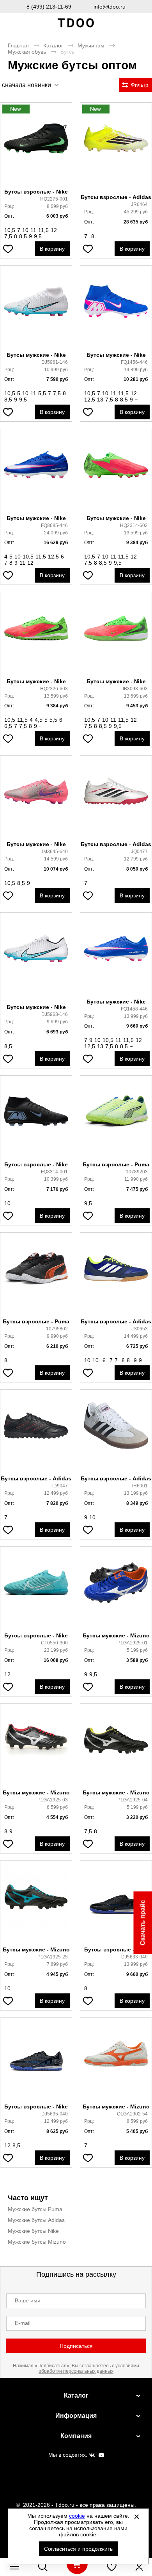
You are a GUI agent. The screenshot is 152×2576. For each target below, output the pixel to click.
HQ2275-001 (54, 199)
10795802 (57, 1329)
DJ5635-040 (55, 2114)
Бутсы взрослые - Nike (36, 192)
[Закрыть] (137, 2517)
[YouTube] (101, 2456)
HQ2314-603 (134, 525)
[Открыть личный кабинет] (139, 2567)
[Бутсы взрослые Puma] (116, 1119)
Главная (18, 45)
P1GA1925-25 (53, 1957)
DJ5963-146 (55, 1014)
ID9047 (60, 1486)
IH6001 (140, 1486)
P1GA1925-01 (133, 1643)
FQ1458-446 (134, 1009)
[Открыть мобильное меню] (14, 2567)
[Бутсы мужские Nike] (36, 309)
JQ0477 (139, 852)
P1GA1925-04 (133, 1800)
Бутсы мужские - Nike (36, 355)
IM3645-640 (55, 852)
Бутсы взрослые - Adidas (116, 197)
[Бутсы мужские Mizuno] (116, 1590)
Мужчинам (91, 45)
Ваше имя (28, 2300)
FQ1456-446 (134, 362)
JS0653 (140, 1329)
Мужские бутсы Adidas (36, 2220)
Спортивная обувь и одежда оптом (76, 23)
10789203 (137, 1172)
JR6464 (139, 204)
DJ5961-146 (55, 362)
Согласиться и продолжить (78, 2549)
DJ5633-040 (134, 1957)
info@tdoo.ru (110, 7)
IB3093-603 (135, 689)
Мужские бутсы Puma (35, 2209)
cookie (77, 2516)
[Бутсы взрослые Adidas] (116, 148)
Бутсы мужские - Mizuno (116, 1635)
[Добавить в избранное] (8, 249)
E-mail (23, 2323)
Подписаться (76, 2346)
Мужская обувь (27, 52)
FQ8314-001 (54, 1172)
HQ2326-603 (54, 689)
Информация (76, 2416)
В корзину (52, 249)
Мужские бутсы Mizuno (37, 2242)
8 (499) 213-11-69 (49, 7)
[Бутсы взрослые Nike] (36, 146)
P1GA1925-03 (53, 1800)
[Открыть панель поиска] (43, 2567)
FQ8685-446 (54, 525)
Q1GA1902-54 (132, 2114)
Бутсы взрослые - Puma (116, 1164)
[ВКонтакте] (92, 2456)
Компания (76, 2436)
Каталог (53, 45)
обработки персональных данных (76, 2371)
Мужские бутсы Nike (33, 2231)
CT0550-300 (54, 1643)
